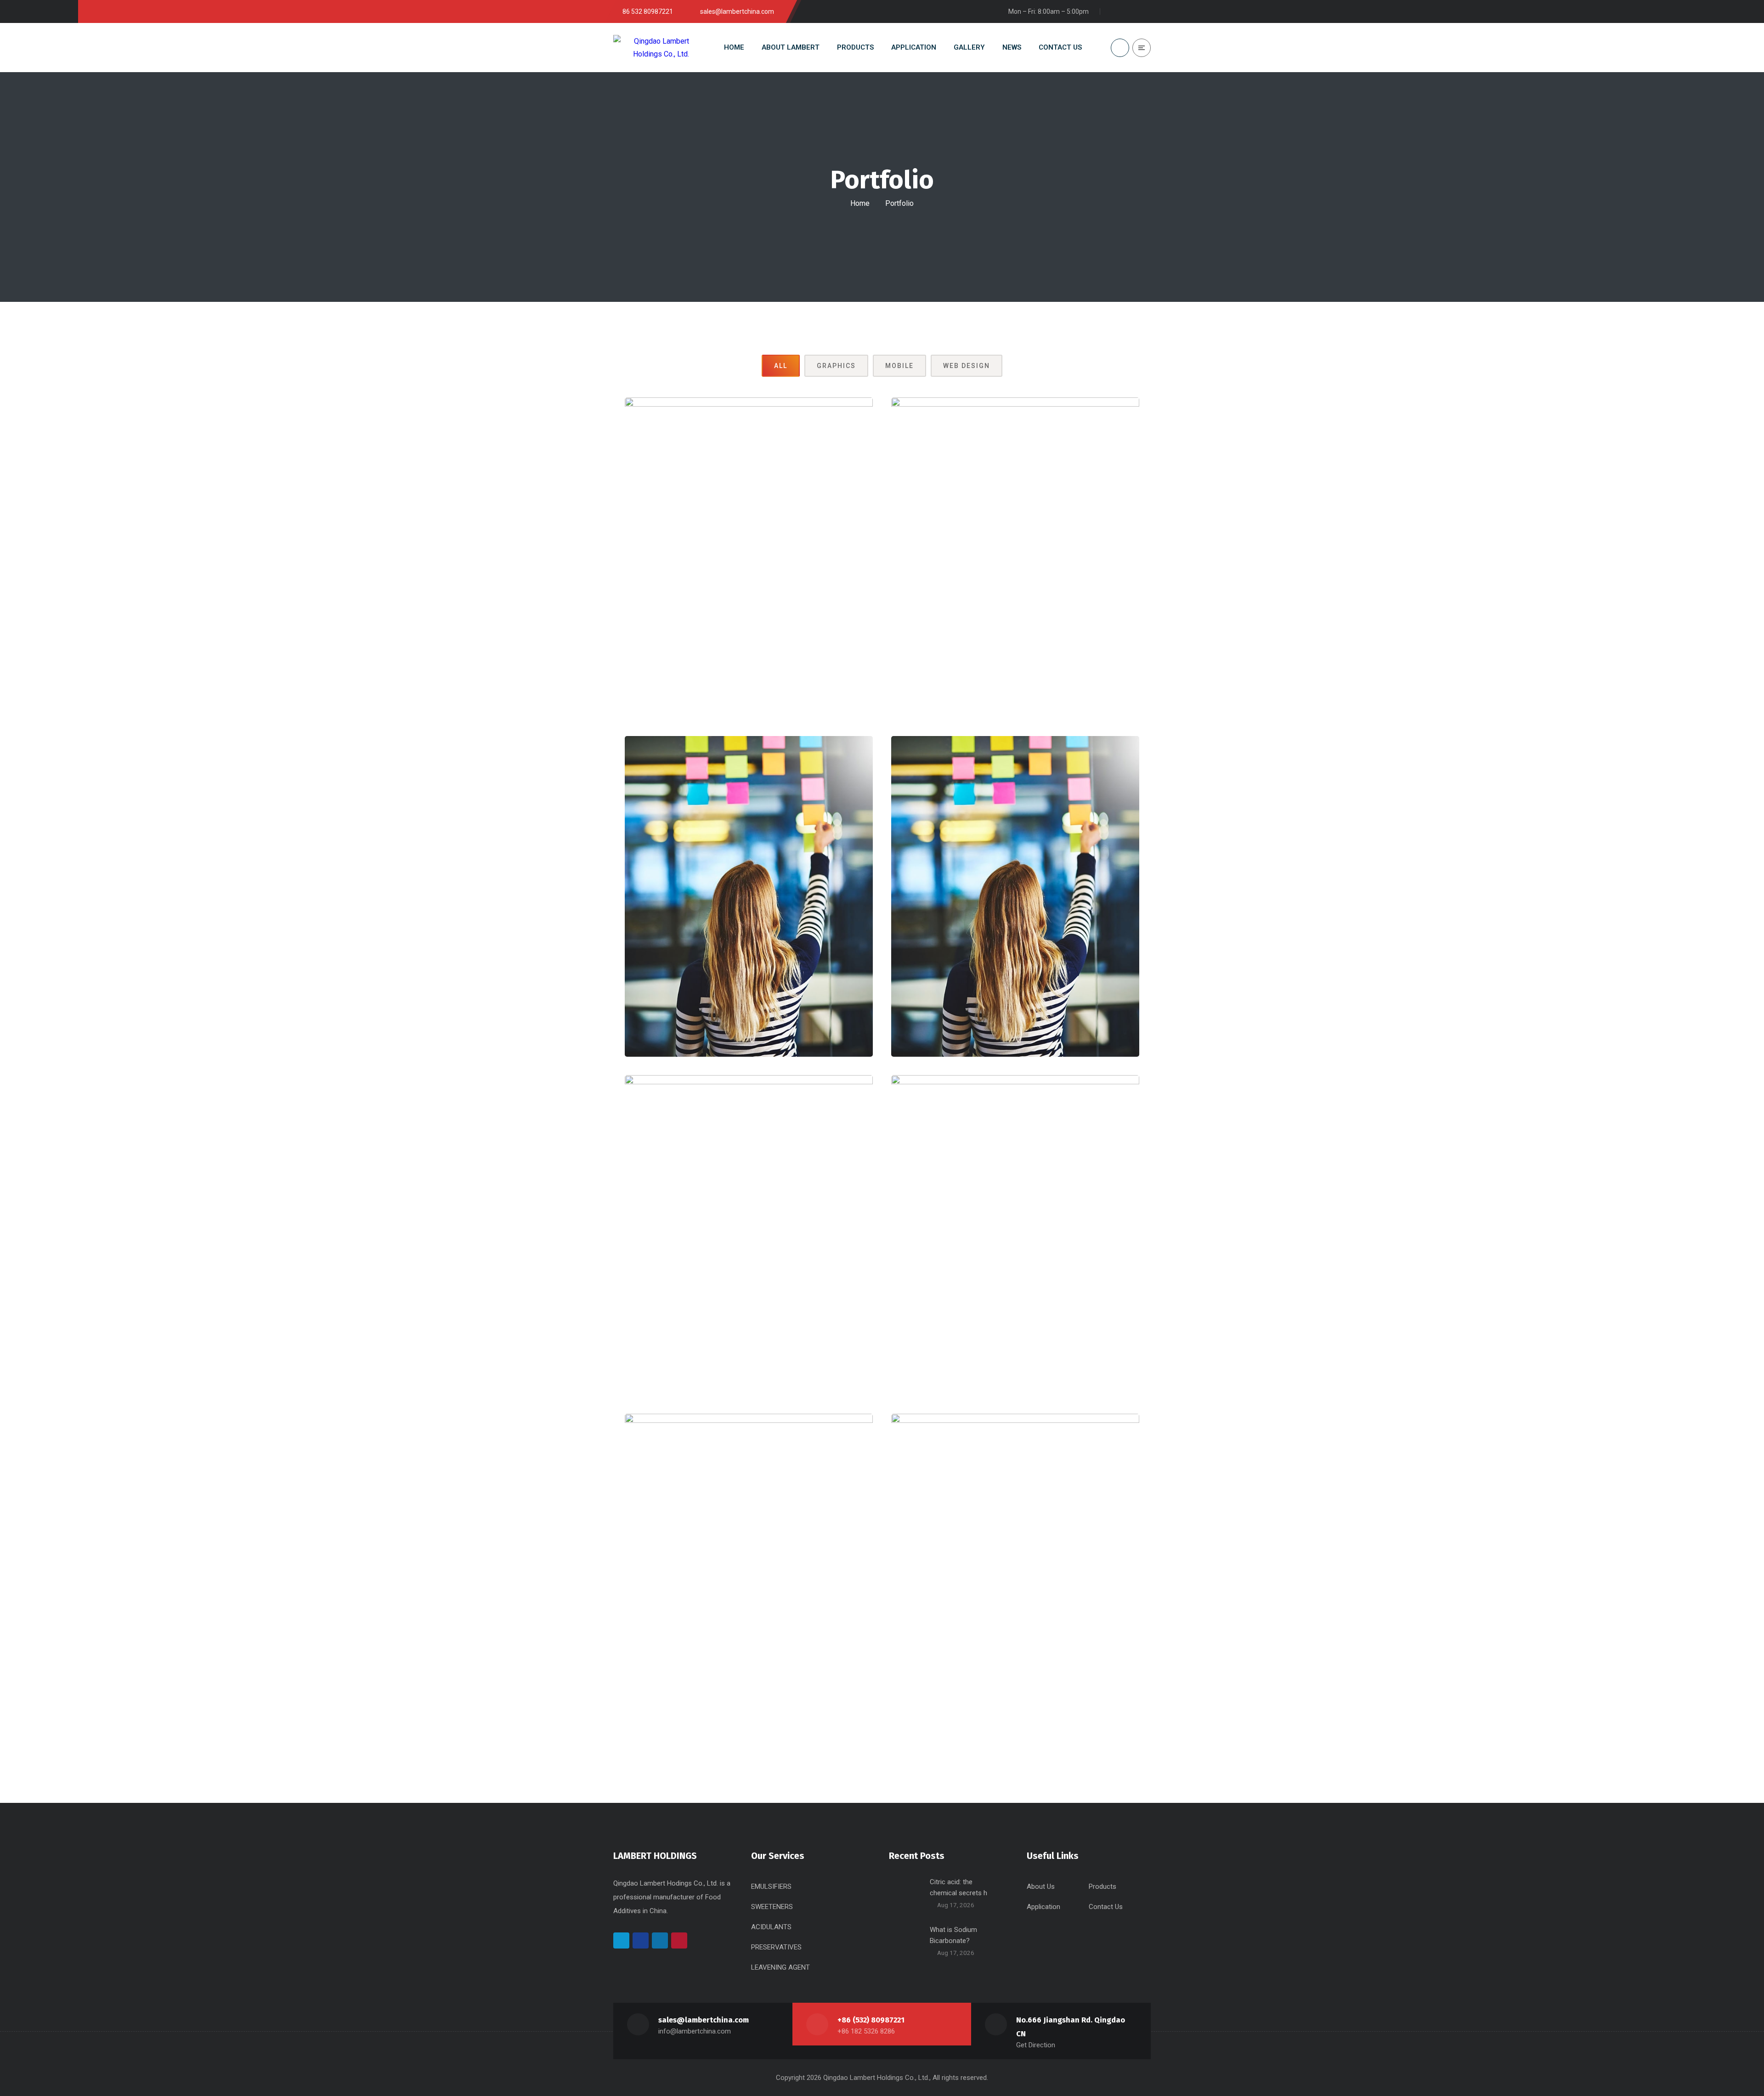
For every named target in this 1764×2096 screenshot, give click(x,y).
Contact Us (1106, 1907)
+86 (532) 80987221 (871, 2020)
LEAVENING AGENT (780, 1967)
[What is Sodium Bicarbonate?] (906, 1941)
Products (1102, 1886)
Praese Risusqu (749, 1595)
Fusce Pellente (749, 1256)
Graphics (836, 366)
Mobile (899, 366)
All (781, 366)
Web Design (967, 366)
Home (860, 203)
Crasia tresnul (749, 579)
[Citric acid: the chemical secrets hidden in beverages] (906, 1893)
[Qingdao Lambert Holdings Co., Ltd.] (651, 47)
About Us (1041, 1886)
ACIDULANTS (771, 1927)
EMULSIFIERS (771, 1886)
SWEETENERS (772, 1907)
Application (1043, 1907)
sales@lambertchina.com (704, 2020)
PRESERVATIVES (776, 1947)
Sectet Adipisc (749, 917)
